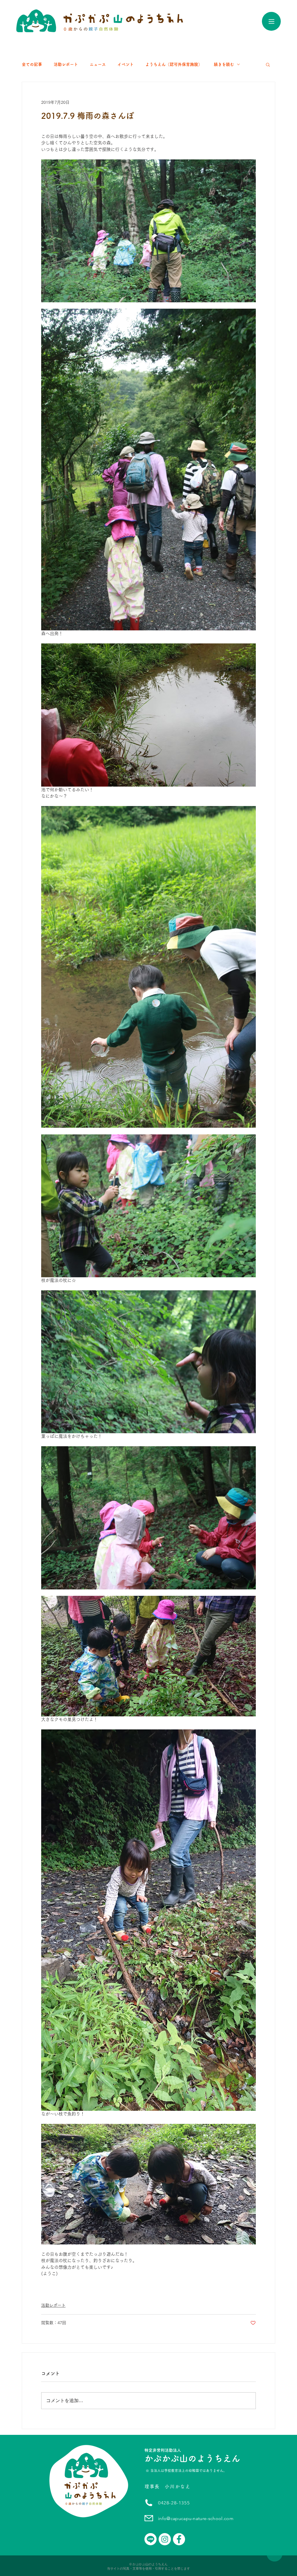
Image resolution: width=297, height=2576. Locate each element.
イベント (126, 64)
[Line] (151, 2539)
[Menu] (271, 21)
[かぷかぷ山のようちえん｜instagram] (165, 2539)
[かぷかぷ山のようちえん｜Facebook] (179, 2539)
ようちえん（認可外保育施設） (174, 64)
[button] (268, 64)
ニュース (98, 64)
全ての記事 (32, 64)
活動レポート (66, 64)
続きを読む (224, 64)
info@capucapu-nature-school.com (196, 2518)
